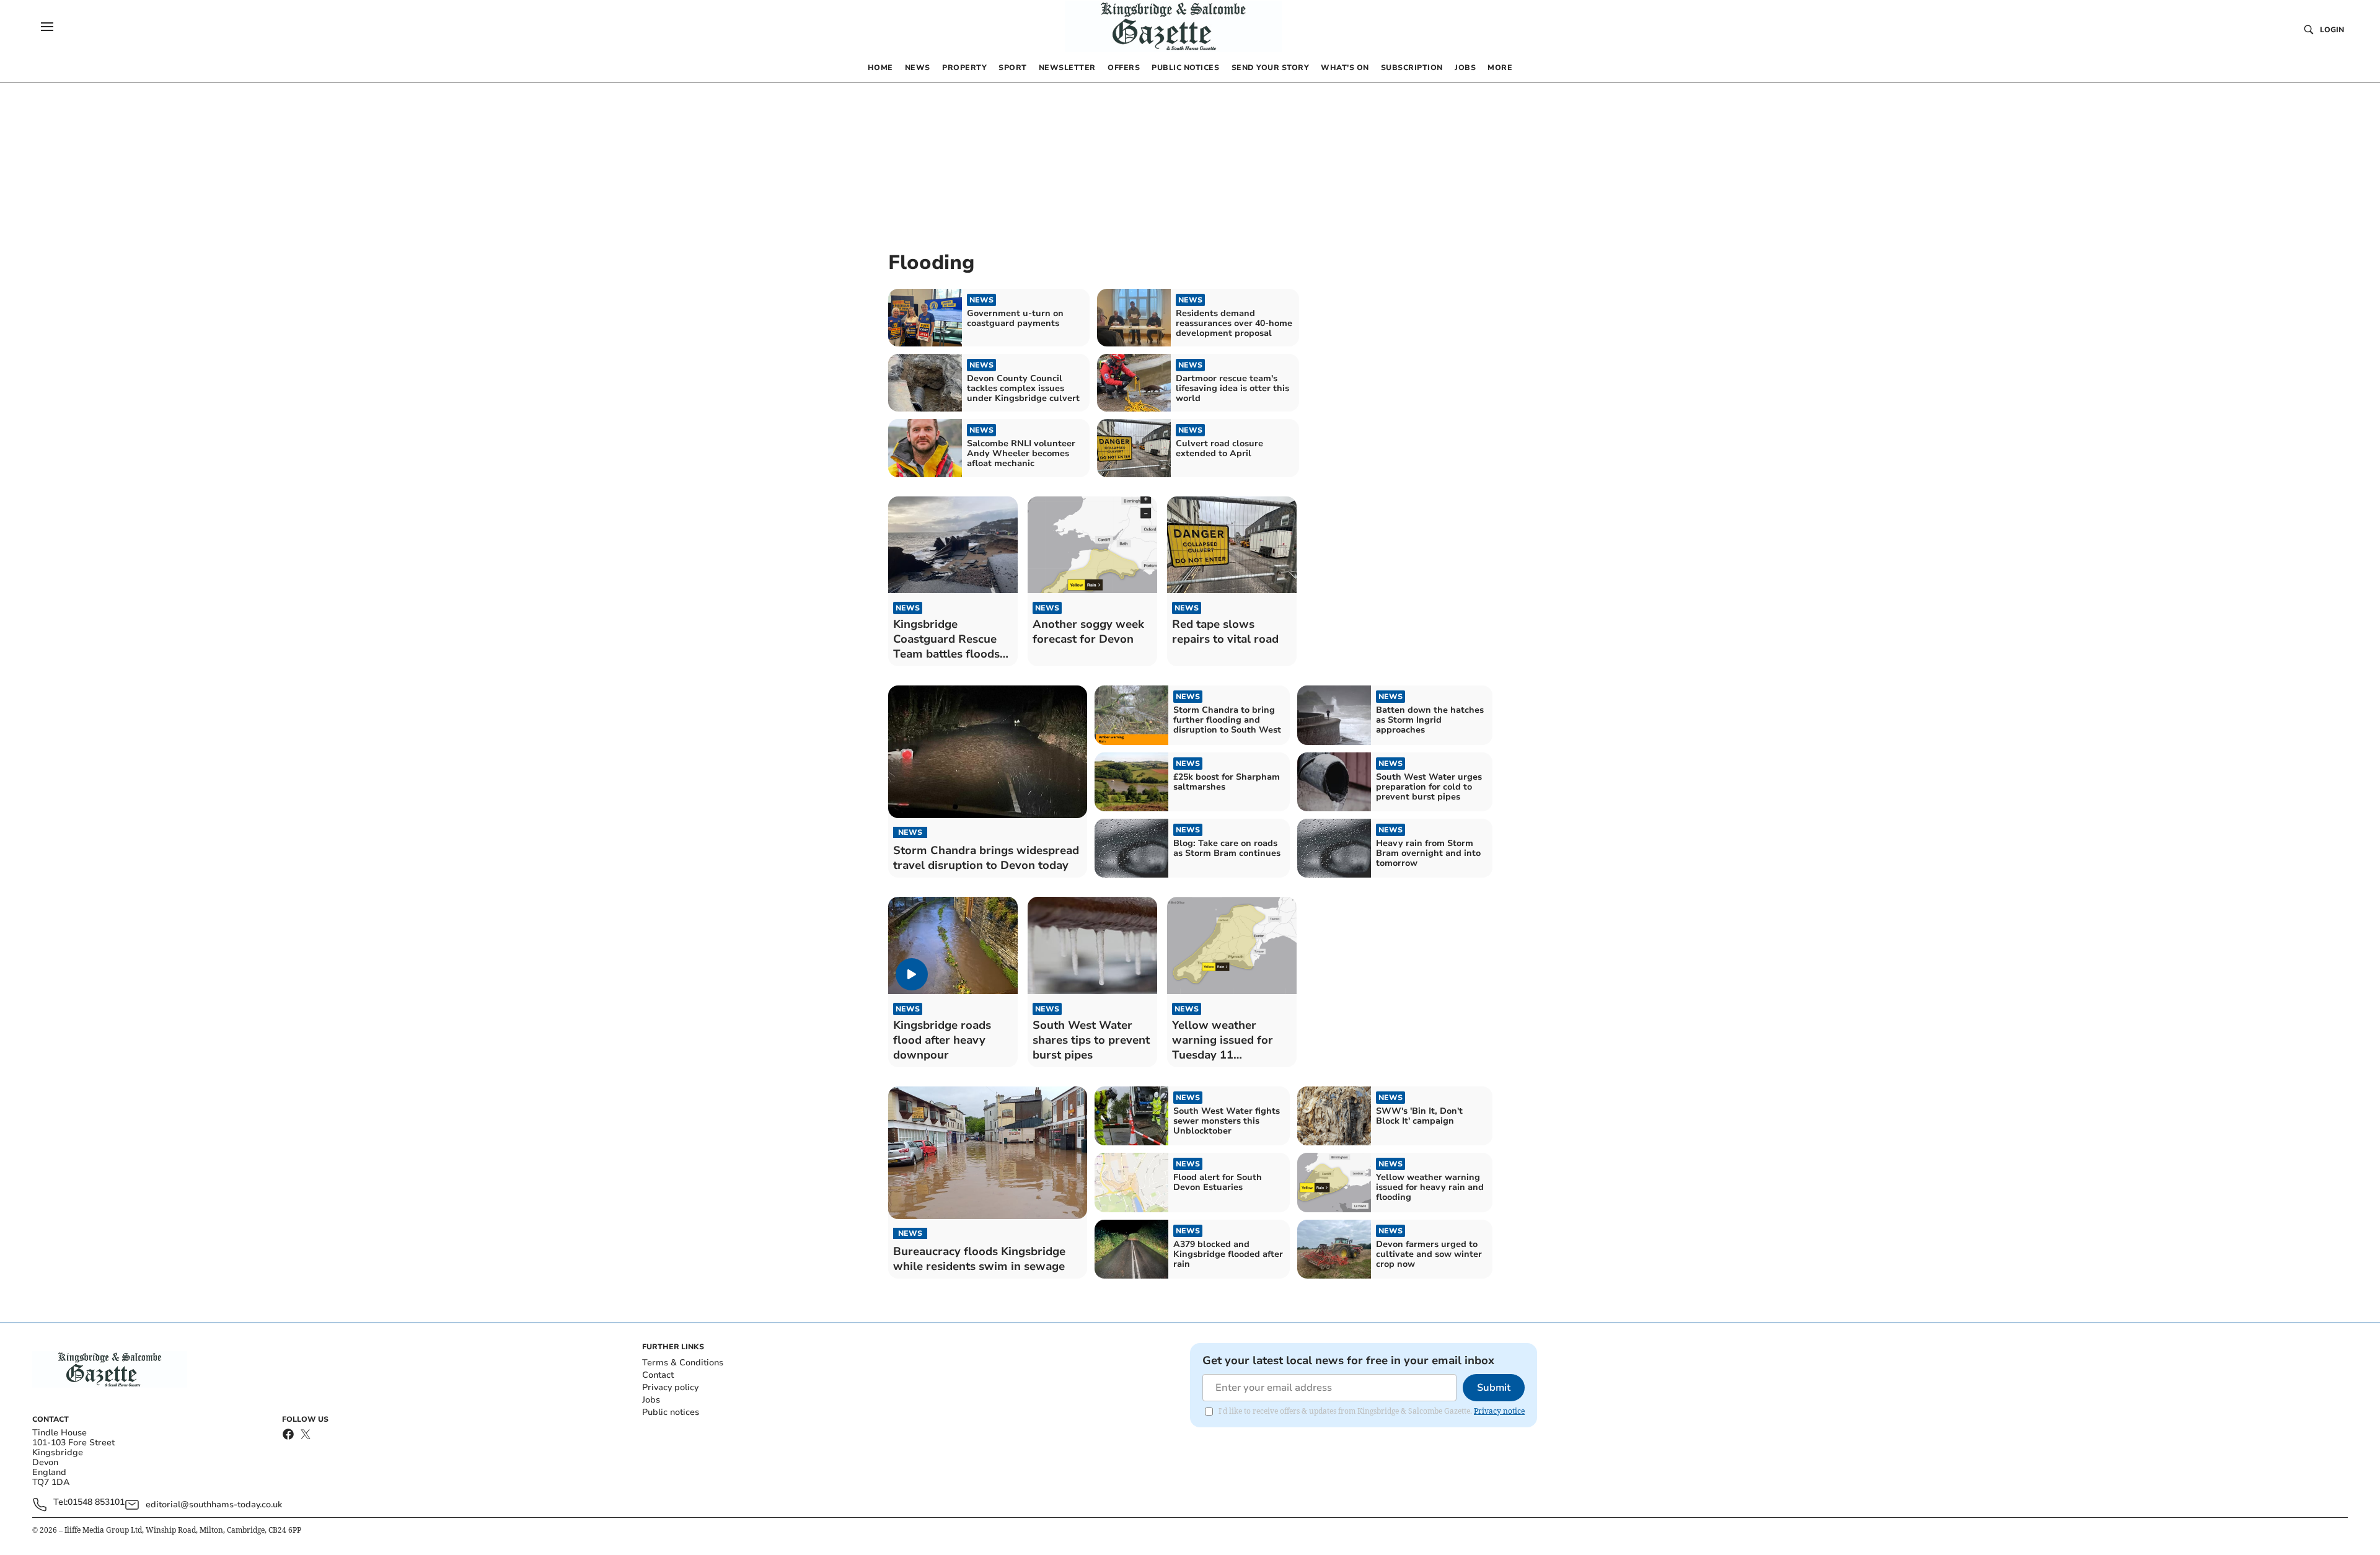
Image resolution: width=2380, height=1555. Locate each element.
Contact (658, 1375)
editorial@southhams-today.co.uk (214, 1504)
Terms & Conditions (683, 1363)
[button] (47, 27)
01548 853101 (96, 1503)
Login (2332, 30)
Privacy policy (670, 1387)
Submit (1494, 1388)
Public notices (671, 1412)
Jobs (651, 1400)
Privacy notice (1499, 1411)
